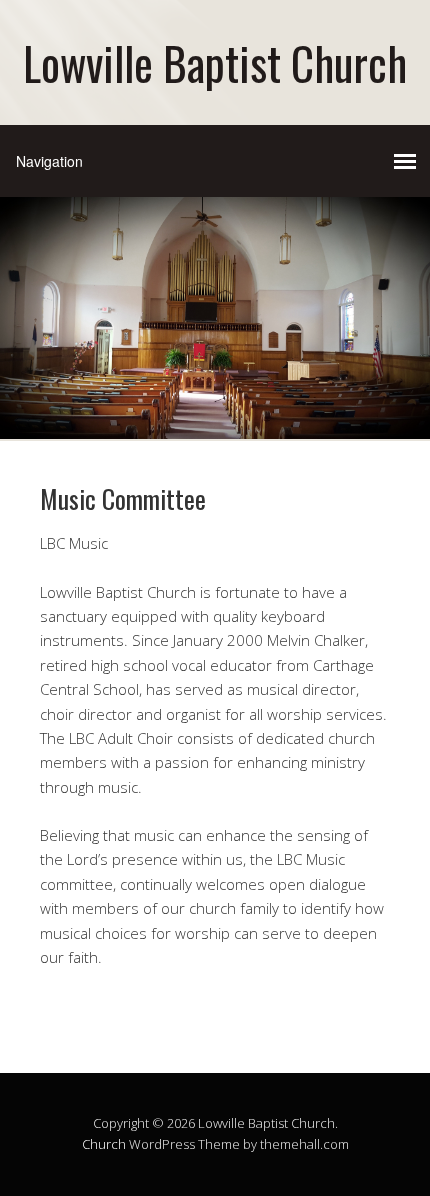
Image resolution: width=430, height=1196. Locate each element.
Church (104, 1144)
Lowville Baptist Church (215, 62)
